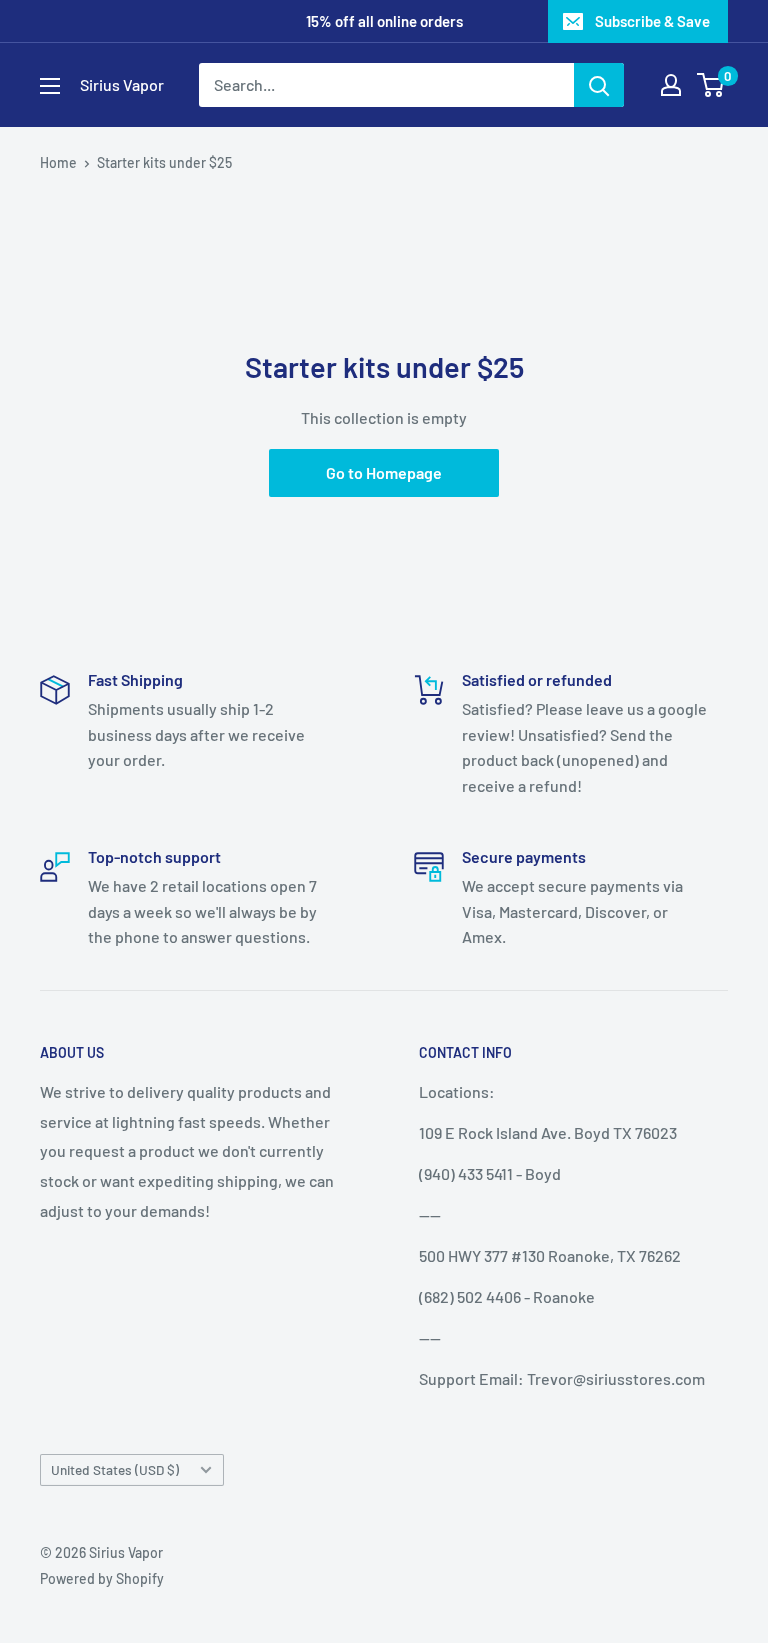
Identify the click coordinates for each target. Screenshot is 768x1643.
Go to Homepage (384, 472)
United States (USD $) (115, 1469)
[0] (711, 85)
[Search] (599, 85)
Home (58, 162)
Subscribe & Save (652, 21)
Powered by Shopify (102, 1578)
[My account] (671, 85)
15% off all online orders (384, 21)
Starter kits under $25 (164, 162)
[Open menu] (50, 86)
